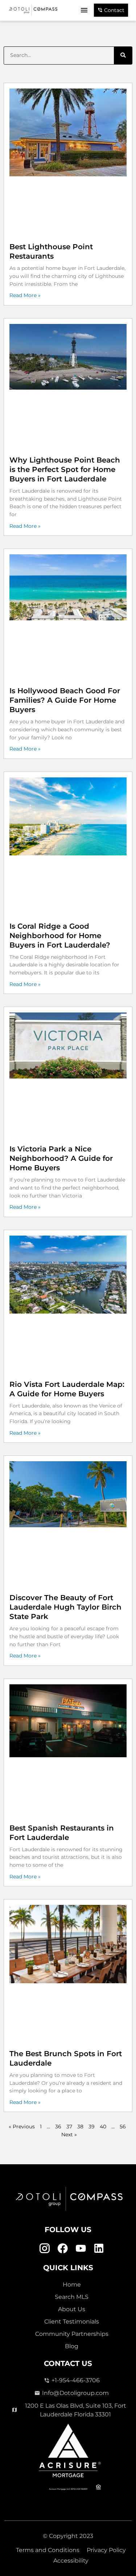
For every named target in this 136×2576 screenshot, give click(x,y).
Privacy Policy (106, 2550)
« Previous (22, 2127)
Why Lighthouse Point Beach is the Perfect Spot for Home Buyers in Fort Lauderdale (65, 469)
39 (92, 2127)
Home (72, 2285)
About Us (72, 2309)
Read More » (25, 295)
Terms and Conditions (48, 2550)
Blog (72, 2346)
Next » (69, 2135)
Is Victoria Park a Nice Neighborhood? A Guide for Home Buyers (61, 1158)
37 (69, 2127)
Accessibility (71, 2561)
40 (103, 2127)
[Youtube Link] (81, 2249)
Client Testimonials (72, 2322)
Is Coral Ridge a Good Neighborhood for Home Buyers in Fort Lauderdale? (60, 936)
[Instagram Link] (44, 2249)
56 (123, 2127)
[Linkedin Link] (99, 2249)
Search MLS (72, 2297)
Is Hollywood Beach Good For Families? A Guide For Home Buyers (65, 700)
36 (58, 2127)
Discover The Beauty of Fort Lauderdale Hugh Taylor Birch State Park (65, 1607)
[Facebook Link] (63, 2249)
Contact (114, 10)
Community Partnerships (72, 2334)
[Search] (123, 56)
